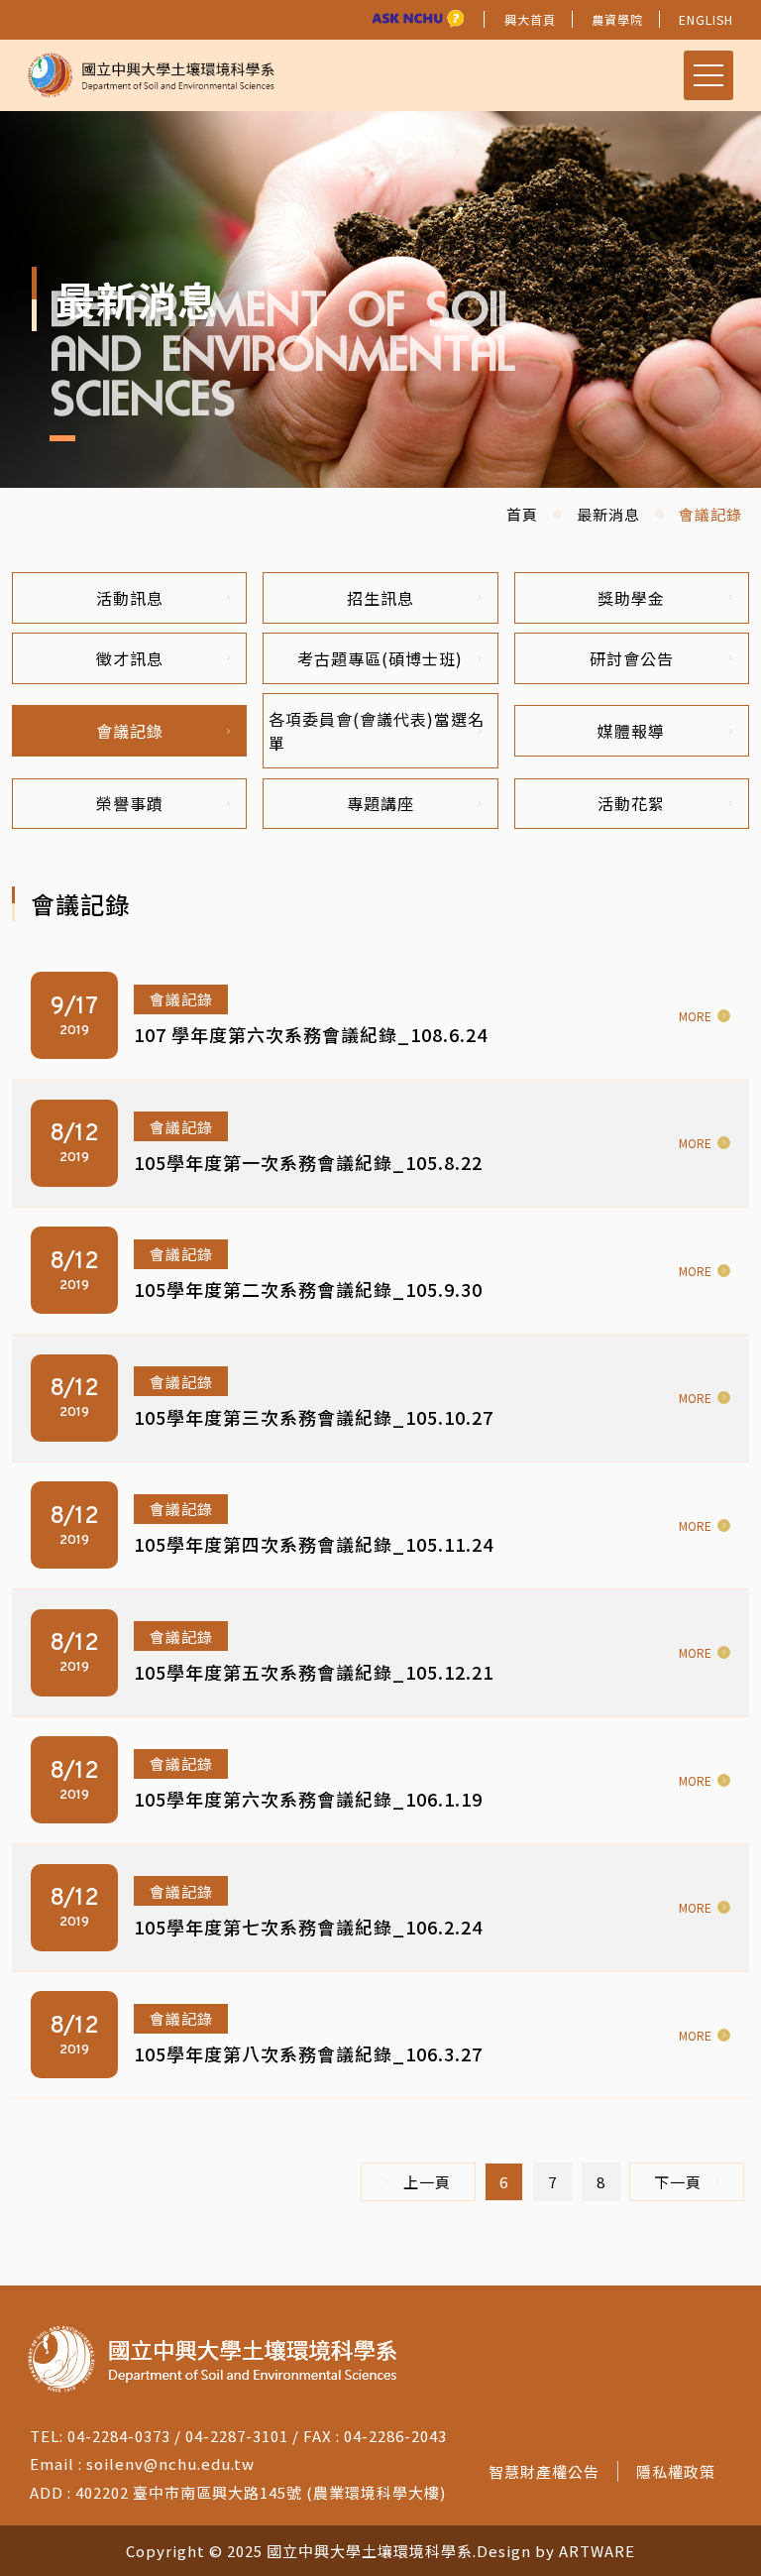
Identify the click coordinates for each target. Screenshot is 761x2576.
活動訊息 (130, 598)
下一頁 (678, 2182)
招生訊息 (380, 598)
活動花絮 (631, 803)
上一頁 (427, 2182)
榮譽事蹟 (130, 803)
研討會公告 (632, 658)
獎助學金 (631, 598)
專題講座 (380, 803)
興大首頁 (530, 19)
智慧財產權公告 (544, 2471)
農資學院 (617, 19)
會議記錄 (130, 731)
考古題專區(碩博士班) (380, 658)
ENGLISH (706, 19)
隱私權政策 (676, 2471)
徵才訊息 (130, 658)
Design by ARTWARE (556, 2551)
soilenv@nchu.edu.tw (170, 2463)
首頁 (522, 514)
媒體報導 (631, 731)
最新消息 (608, 514)
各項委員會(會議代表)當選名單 (377, 731)
